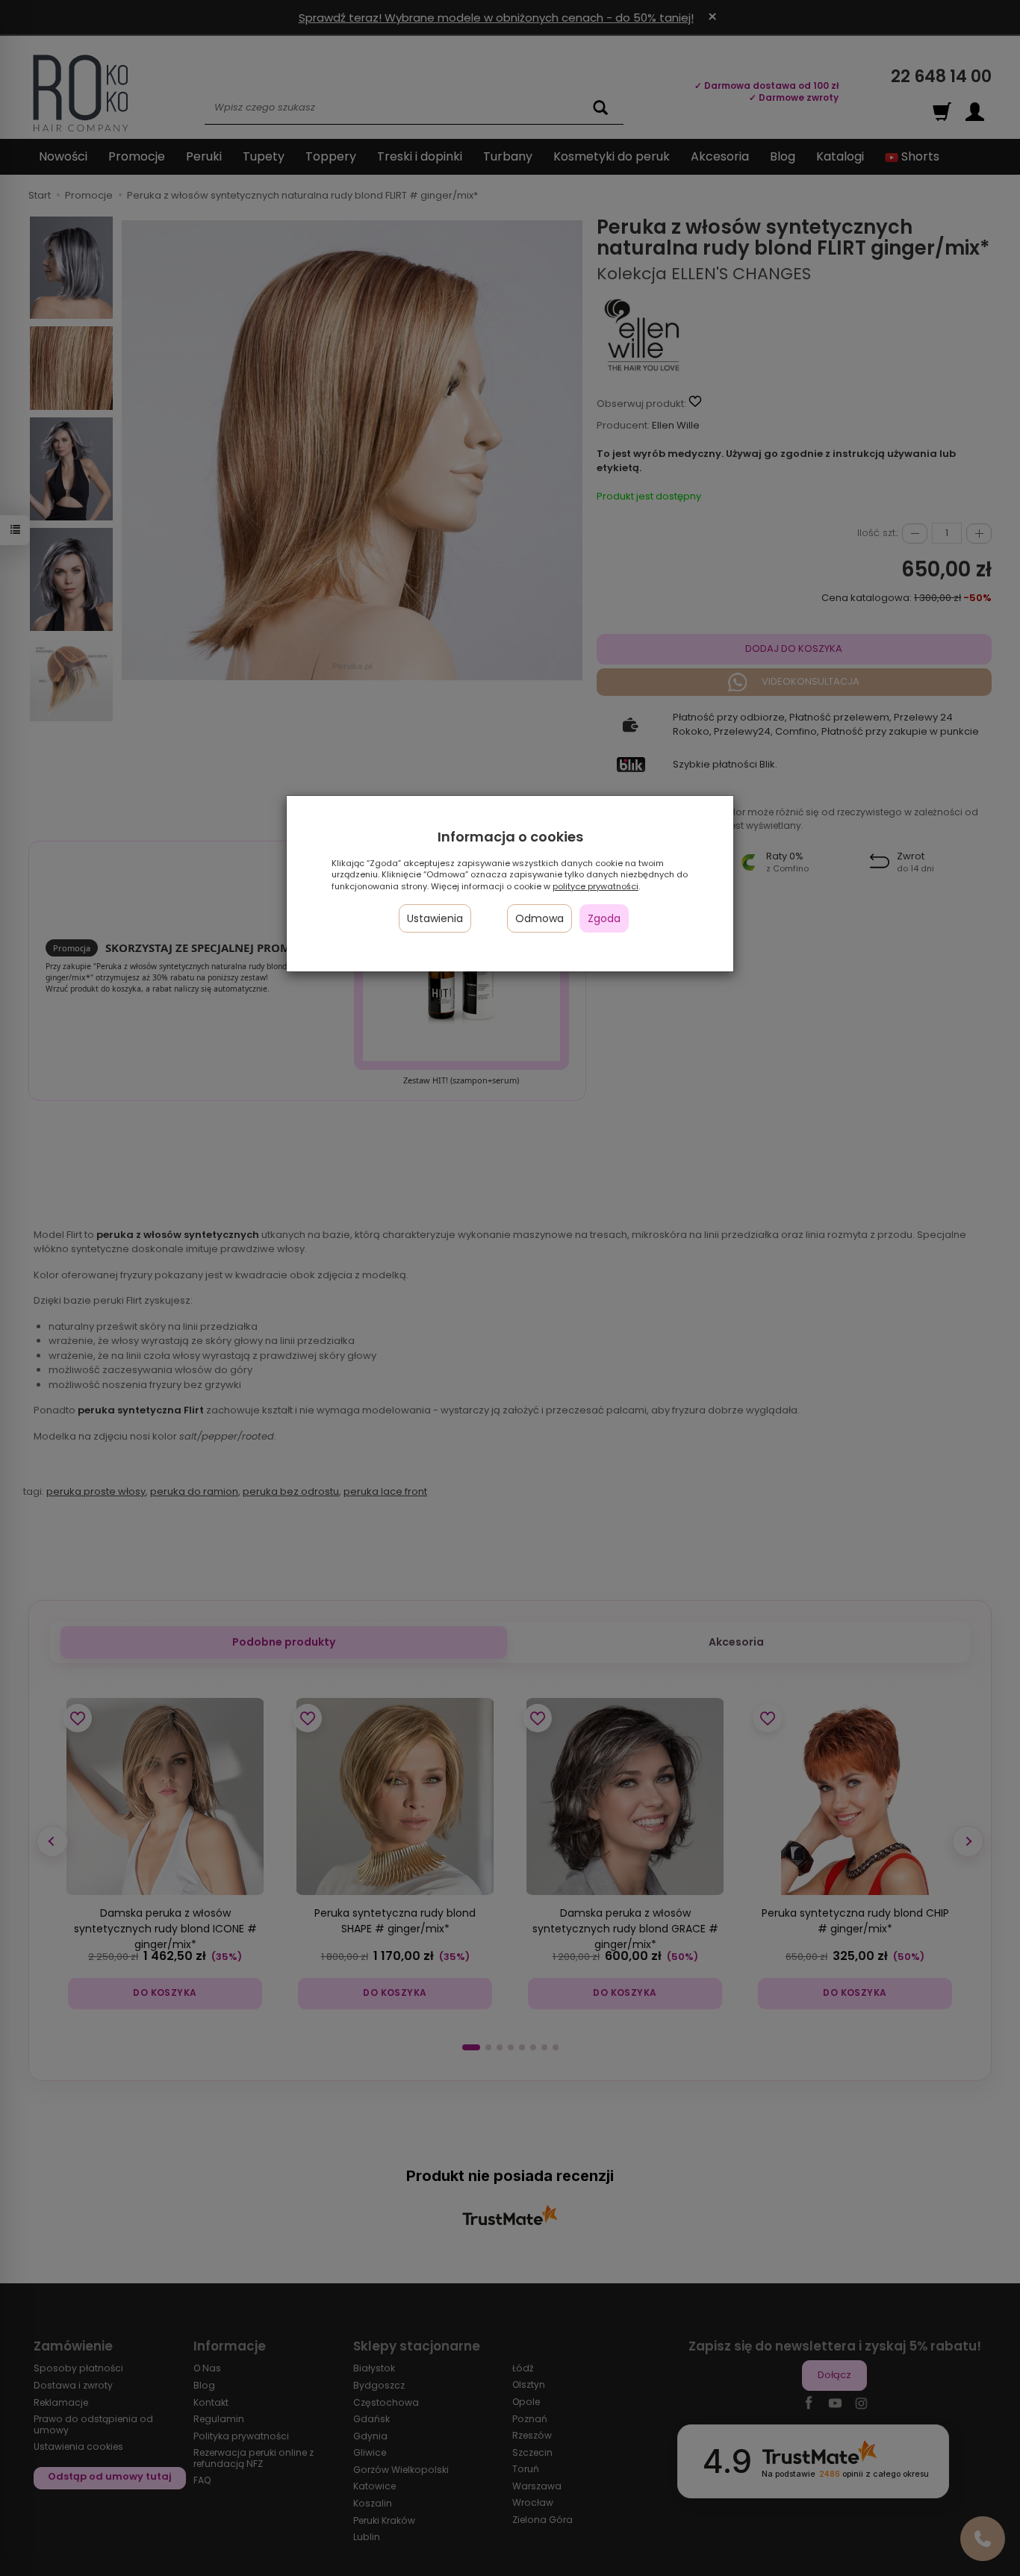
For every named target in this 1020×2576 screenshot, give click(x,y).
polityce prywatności (595, 886)
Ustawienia (435, 918)
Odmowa (539, 918)
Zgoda (604, 918)
